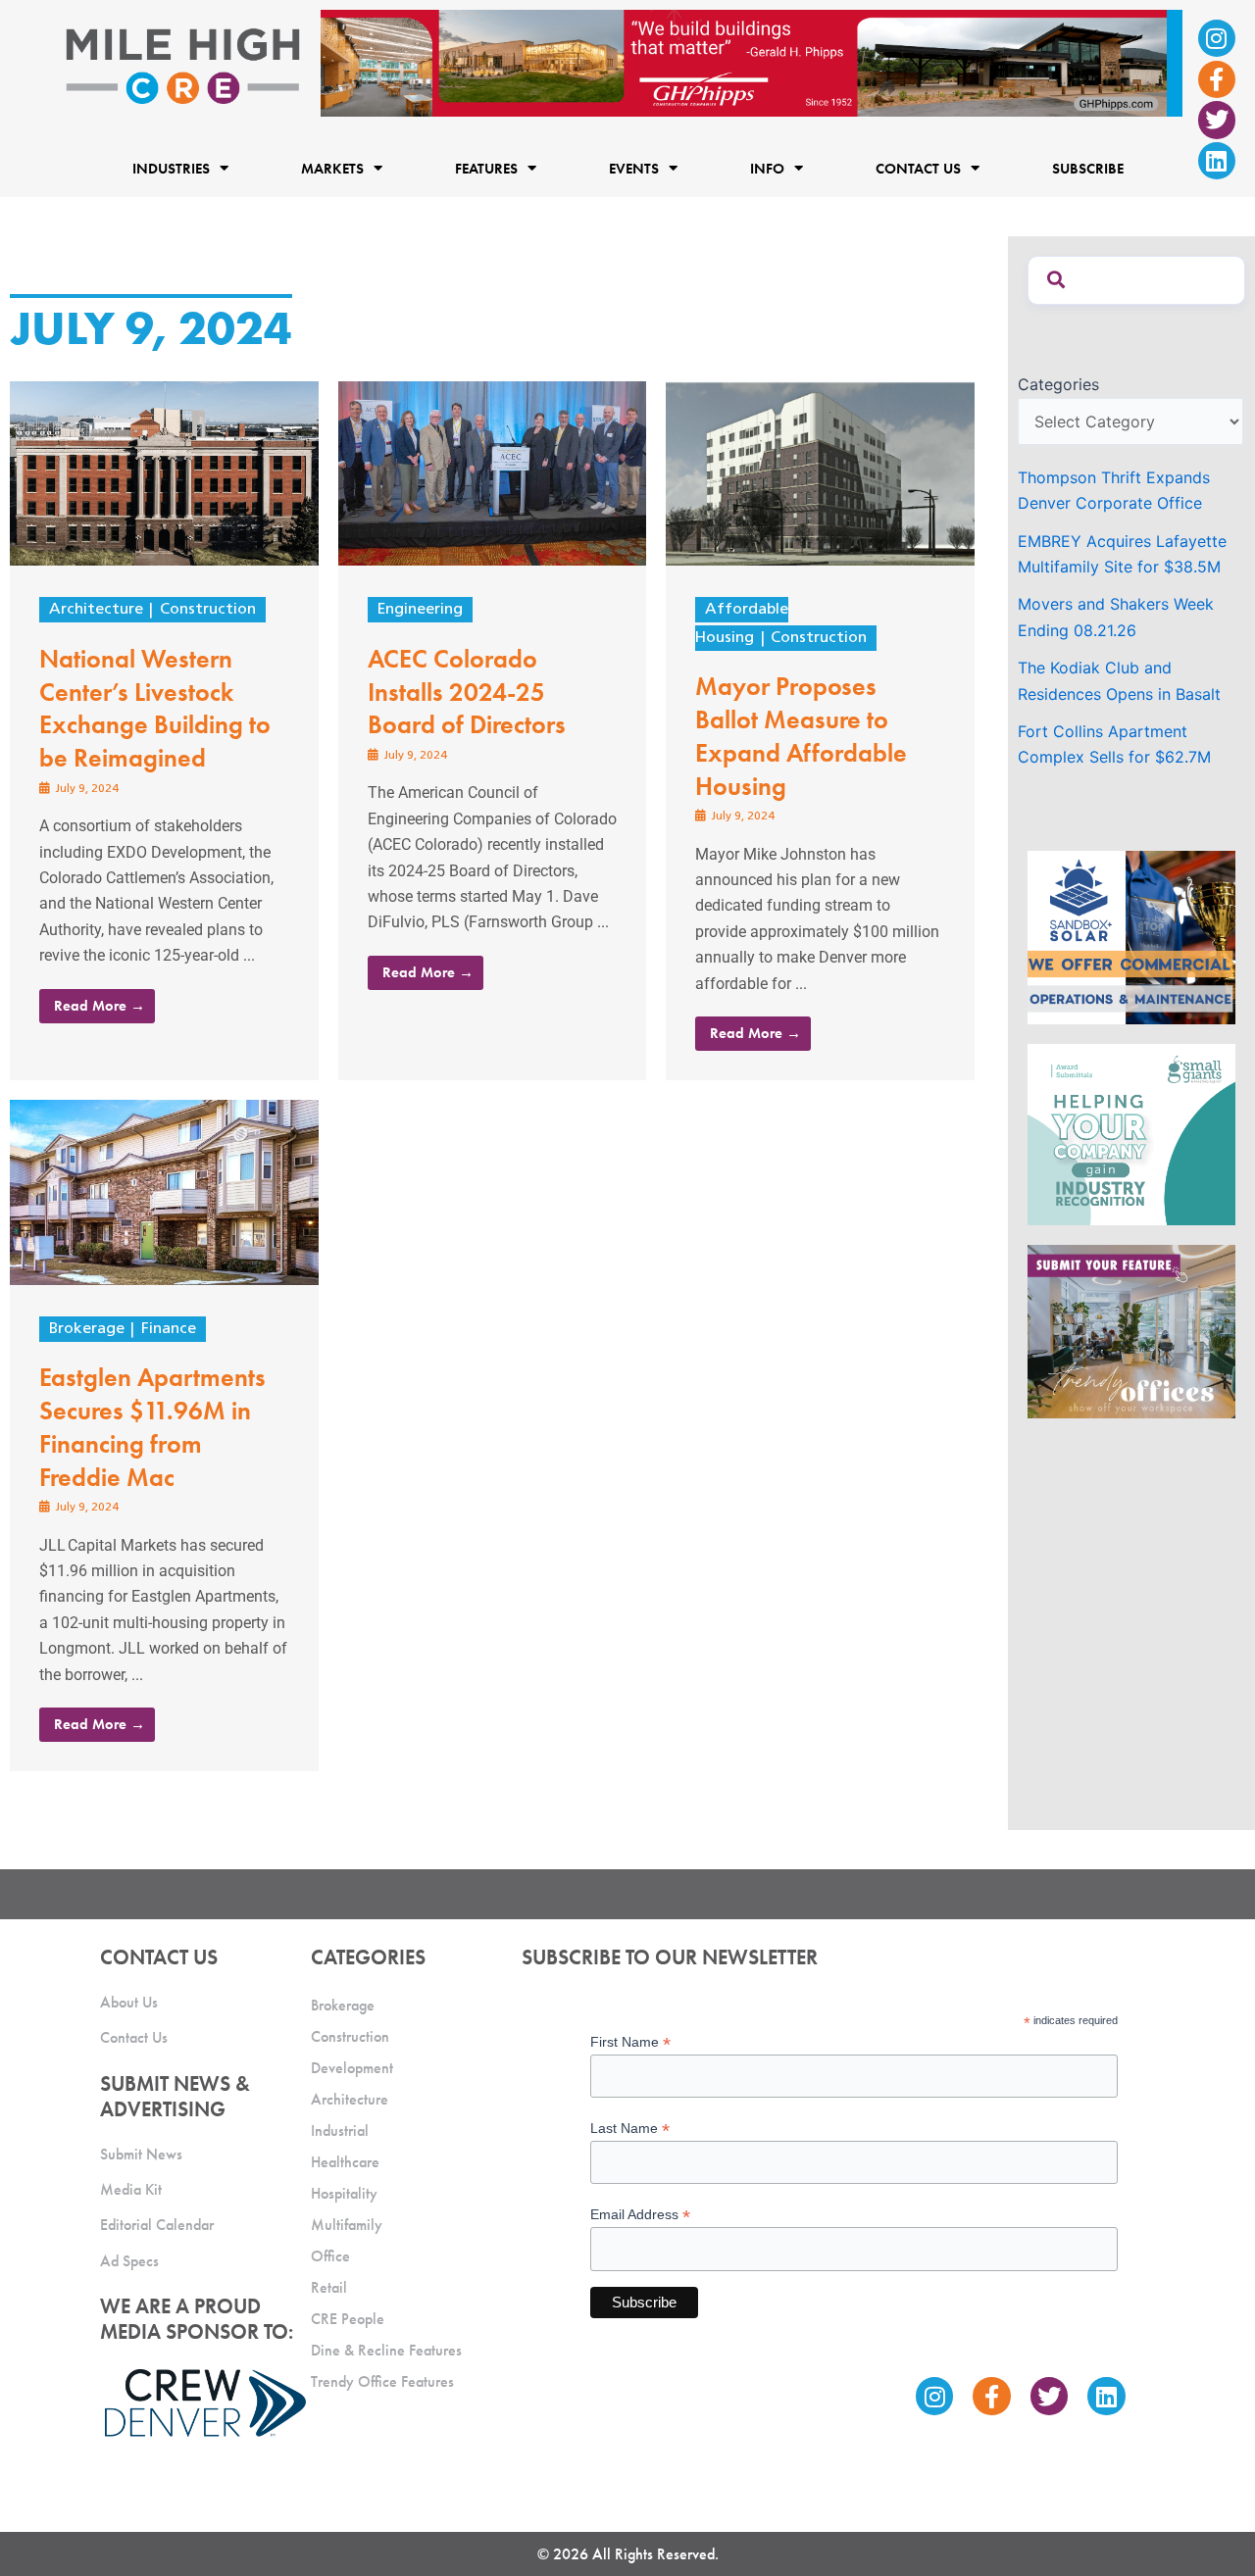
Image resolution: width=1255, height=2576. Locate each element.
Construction (208, 610)
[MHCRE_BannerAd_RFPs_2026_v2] (752, 62)
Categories (1058, 384)
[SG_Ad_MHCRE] (1131, 1133)
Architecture (96, 610)
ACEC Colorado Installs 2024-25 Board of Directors (467, 692)
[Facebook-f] (1217, 79)
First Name (630, 2042)
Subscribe (1088, 168)
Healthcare (345, 2162)
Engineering (420, 610)
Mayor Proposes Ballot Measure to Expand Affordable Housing (801, 736)
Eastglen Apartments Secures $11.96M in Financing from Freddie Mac (152, 1427)
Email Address (640, 2215)
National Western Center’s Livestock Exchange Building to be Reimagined (155, 708)
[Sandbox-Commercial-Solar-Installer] (1131, 936)
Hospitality (344, 2193)
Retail (329, 2287)
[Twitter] (1217, 120)
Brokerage (87, 1329)
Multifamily (347, 2225)
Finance (169, 1329)
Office (330, 2256)
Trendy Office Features (382, 2381)
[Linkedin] (1217, 161)
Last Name (630, 2129)
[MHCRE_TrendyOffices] (1131, 1330)
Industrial (340, 2130)
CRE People (348, 2319)
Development (352, 2068)
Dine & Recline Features (386, 2350)
